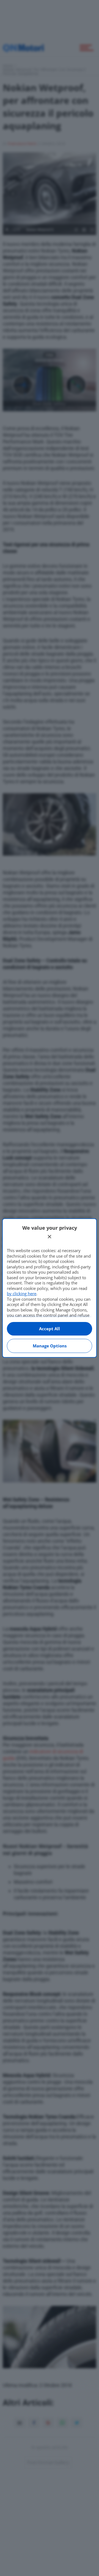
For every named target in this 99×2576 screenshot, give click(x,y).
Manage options (50, 1346)
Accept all (50, 1329)
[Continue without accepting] (50, 1237)
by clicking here (22, 1294)
